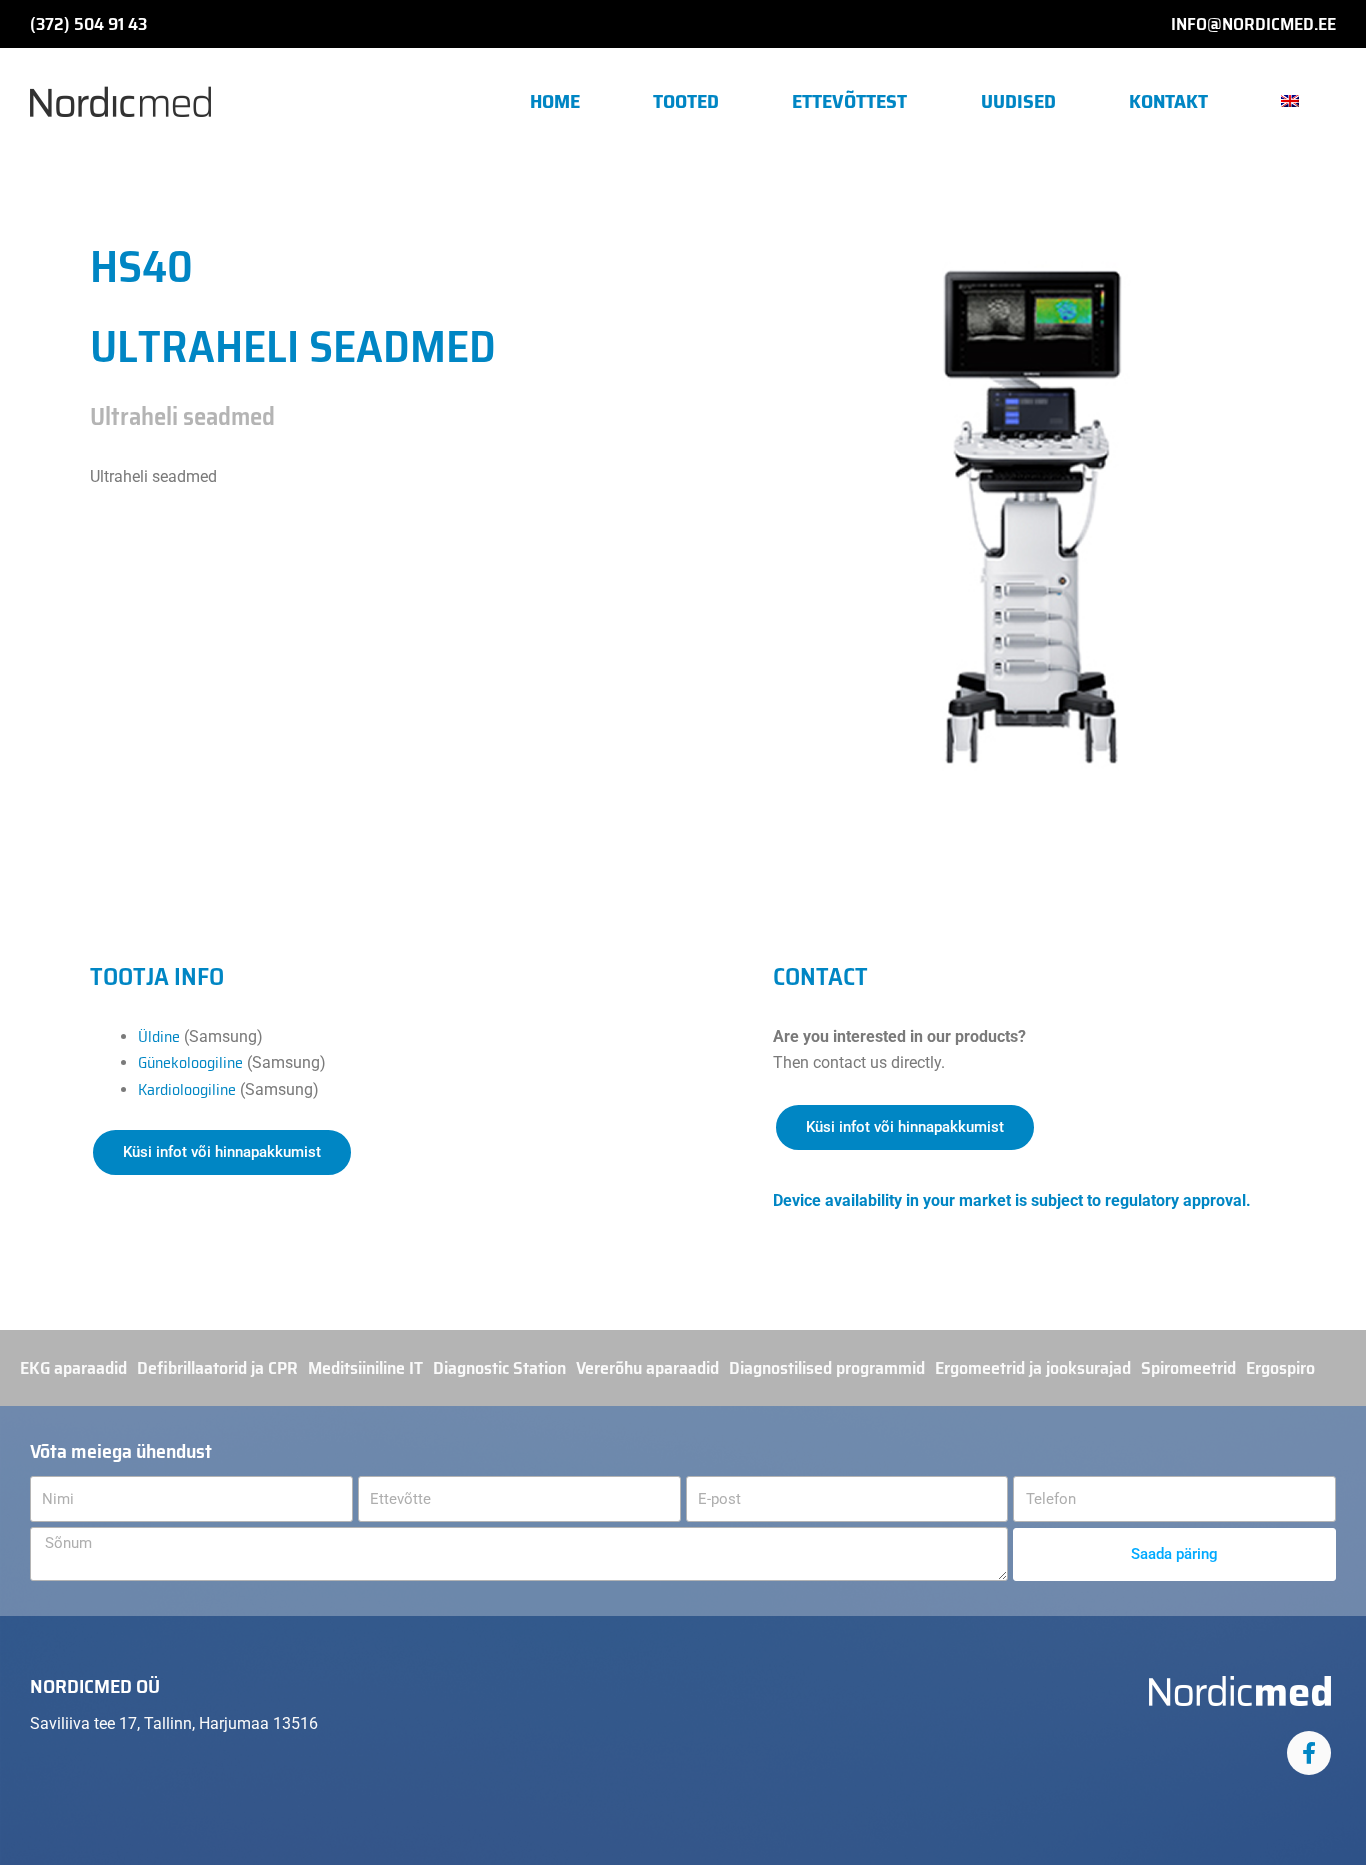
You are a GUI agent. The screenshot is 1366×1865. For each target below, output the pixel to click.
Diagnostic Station (499, 1368)
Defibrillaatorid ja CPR (217, 1368)
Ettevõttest (849, 101)
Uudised (1018, 101)
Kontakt (1168, 101)
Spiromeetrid (1188, 1368)
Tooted (686, 101)
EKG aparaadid (73, 1368)
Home (555, 101)
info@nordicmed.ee (1253, 24)
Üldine (159, 1036)
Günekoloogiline (190, 1062)
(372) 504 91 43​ (88, 24)
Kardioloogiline (187, 1089)
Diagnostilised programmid (827, 1368)
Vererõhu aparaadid (647, 1368)
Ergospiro (1280, 1368)
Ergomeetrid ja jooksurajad (1033, 1368)
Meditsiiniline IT (365, 1368)
